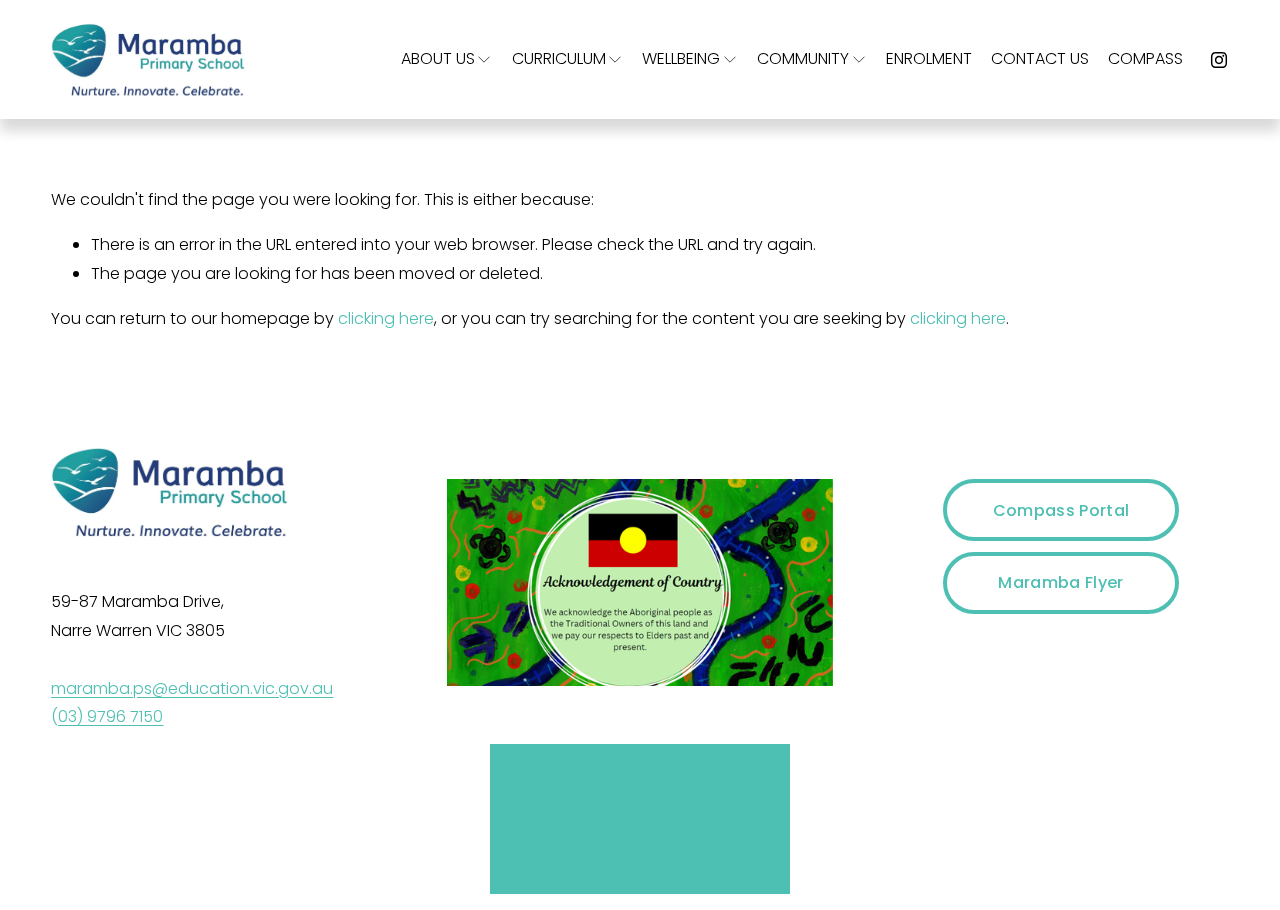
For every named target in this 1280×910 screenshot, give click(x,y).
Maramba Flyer (1060, 582)
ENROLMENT (929, 58)
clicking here (386, 318)
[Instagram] (1219, 60)
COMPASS (1145, 58)
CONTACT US (1040, 58)
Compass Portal (1061, 510)
